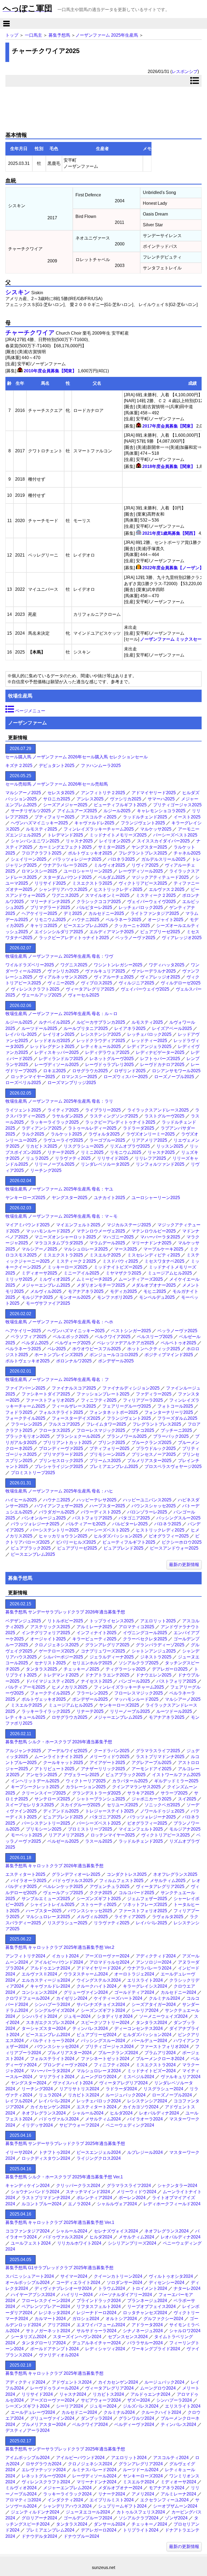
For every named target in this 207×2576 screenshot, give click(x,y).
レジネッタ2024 (54, 2313)
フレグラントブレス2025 (143, 853)
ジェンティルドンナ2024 (35, 2512)
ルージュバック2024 (126, 2095)
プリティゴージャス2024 (109, 2046)
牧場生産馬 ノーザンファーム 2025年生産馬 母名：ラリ (59, 1101)
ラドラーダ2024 (121, 2089)
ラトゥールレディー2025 (92, 1128)
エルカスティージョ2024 (46, 1980)
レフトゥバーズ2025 (160, 1059)
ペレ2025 (57, 1349)
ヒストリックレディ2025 (118, 889)
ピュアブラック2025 (31, 1548)
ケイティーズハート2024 (118, 1998)
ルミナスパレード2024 (94, 2470)
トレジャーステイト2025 (109, 1811)
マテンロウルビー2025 (154, 1231)
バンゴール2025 (134, 1681)
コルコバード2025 (136, 1893)
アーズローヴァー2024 (107, 1956)
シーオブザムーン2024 (175, 2506)
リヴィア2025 (145, 865)
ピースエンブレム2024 (48, 2035)
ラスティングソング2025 (114, 1116)
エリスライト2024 (145, 1980)
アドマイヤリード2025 (154, 793)
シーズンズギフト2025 (99, 1899)
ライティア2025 (63, 1110)
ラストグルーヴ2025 (164, 1116)
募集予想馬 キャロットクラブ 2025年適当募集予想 (54, 2373)
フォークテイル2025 (25, 1418)
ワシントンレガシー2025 (118, 965)
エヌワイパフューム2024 (101, 2325)
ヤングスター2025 (149, 847)
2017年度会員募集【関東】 (169, 426)
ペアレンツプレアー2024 (46, 2306)
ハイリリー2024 (77, 2295)
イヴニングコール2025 (145, 1633)
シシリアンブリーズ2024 (132, 2243)
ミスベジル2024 (139, 2077)
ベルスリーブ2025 (155, 1337)
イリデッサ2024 (37, 2125)
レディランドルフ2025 (61, 1059)
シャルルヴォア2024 (117, 2204)
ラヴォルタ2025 (104, 1134)
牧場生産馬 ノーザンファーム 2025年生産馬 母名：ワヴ (59, 956)
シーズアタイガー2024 (154, 2004)
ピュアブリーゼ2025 (160, 932)
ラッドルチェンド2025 (145, 817)
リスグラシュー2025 (84, 1146)
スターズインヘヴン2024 (77, 2337)
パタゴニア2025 (134, 1518)
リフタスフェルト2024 (99, 2306)
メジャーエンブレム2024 (67, 2488)
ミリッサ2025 (19, 1279)
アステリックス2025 (50, 1627)
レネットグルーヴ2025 (112, 1059)
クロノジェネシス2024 (90, 2464)
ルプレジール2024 (145, 2152)
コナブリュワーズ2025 (103, 1651)
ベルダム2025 (112, 877)
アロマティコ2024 (23, 2500)
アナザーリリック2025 (103, 1769)
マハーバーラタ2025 (160, 1237)
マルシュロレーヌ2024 (99, 2071)
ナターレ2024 (187, 2288)
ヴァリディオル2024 (59, 2355)
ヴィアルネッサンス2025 (63, 977)
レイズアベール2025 (172, 1028)
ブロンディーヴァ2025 (61, 1448)
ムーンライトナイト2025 (59, 1757)
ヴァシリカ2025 (126, 799)
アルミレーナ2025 (94, 1627)
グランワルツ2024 (136, 2418)
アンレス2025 (90, 799)
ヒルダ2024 (121, 2113)
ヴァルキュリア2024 (181, 2077)
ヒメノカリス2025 (70, 1687)
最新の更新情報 (184, 1565)
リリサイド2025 (50, 883)
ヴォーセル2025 (84, 995)
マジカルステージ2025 (129, 1225)
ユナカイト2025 (109, 1198)
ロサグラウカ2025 (90, 1071)
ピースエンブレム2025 (86, 926)
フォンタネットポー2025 (114, 1412)
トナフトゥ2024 (54, 2152)
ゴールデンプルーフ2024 (88, 2518)
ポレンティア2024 (94, 2198)
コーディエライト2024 (78, 2282)
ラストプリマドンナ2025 (160, 1757)
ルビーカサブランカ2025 (101, 1022)
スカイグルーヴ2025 (80, 1805)
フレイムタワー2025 (106, 1424)
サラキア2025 (141, 1793)
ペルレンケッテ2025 (63, 1886)
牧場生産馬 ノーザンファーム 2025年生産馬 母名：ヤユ (59, 1189)
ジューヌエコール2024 (88, 2512)
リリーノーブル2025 (54, 1164)
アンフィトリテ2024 (25, 1956)
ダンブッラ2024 (96, 2418)
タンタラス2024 (151, 2023)
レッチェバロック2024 (99, 2101)
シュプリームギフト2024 (122, 2506)
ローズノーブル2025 (174, 1077)
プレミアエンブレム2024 (50, 2530)
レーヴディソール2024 (94, 2476)
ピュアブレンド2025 (123, 1548)
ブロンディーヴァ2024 (65, 2065)
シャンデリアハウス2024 (67, 2506)
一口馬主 (33, 35)
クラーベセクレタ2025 (145, 1639)
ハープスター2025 (107, 1506)
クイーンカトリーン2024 (118, 2276)
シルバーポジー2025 (63, 1657)
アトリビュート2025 (54, 1769)
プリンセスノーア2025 (154, 1454)
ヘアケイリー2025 (39, 913)
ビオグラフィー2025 (169, 1536)
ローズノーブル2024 (172, 2095)
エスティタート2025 (25, 1874)
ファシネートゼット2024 (105, 2059)
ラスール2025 (99, 1841)
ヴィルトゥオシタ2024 (171, 2276)
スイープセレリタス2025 (30, 1805)
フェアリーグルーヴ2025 (127, 1406)
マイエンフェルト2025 (78, 1225)
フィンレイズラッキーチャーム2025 (99, 829)
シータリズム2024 (29, 2337)
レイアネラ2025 (130, 1028)
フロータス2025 (54, 1430)
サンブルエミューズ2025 (46, 1899)
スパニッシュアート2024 (30, 2276)
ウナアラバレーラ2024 (149, 1968)
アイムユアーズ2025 (77, 811)
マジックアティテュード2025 (160, 877)
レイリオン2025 (115, 841)
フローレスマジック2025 (101, 1430)
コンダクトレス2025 (127, 1874)
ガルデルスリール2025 (163, 859)
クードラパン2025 (112, 1751)
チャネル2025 (187, 853)
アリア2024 (59, 2325)
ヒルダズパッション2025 (118, 1536)
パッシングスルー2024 (103, 2041)
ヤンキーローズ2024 (143, 2476)
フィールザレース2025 (74, 1406)
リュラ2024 (50, 2095)
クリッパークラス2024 (78, 2186)
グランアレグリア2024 (141, 2464)
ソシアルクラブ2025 (139, 1663)
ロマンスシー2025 (39, 871)
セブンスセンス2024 (128, 2337)
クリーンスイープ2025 (44, 1793)
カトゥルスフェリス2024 (141, 2512)
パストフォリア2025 (92, 1518)
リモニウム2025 (50, 920)
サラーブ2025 (174, 1793)
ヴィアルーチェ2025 (114, 977)
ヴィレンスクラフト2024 (46, 2482)
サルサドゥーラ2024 (96, 2331)
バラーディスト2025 (101, 1512)
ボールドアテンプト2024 (54, 2349)
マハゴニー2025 (118, 1237)
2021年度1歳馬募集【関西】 (170, 533)
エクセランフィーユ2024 (164, 2500)
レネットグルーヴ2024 (44, 2476)
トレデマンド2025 (65, 835)
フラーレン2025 (26, 1424)
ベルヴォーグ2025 (73, 1343)
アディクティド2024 (156, 1956)
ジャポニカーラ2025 (151, 1799)
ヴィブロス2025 (96, 983)
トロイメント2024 (149, 2288)
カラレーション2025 (86, 1787)
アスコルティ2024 (171, 2458)
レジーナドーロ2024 (96, 2313)
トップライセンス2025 (112, 1621)
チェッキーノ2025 (81, 1669)
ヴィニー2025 (61, 983)
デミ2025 (73, 913)
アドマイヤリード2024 (99, 1968)
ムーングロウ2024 (99, 2077)
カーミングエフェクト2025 (65, 847)
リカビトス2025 (42, 1146)
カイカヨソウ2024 (141, 2107)
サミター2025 (112, 847)
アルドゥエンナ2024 (50, 1968)
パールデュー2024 (149, 2041)
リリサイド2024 (37, 2394)
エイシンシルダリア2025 (59, 932)
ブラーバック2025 (171, 1436)
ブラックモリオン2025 (27, 1436)
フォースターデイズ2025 (76, 1418)
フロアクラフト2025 (42, 853)
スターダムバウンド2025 (67, 877)
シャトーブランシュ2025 (101, 1799)
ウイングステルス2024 (99, 1980)
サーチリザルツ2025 (31, 811)
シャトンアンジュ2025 (154, 1651)
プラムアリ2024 (160, 2053)
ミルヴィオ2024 (21, 2488)
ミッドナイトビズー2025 (118, 1267)
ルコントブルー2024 (42, 2204)
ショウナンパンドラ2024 (35, 2192)
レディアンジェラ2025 (149, 1046)
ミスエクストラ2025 (92, 883)
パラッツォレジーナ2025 (77, 859)
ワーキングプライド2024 (156, 2349)
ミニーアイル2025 (81, 1273)
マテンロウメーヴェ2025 (101, 1231)
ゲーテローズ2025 (57, 1651)
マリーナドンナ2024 (96, 2482)
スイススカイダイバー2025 (163, 841)
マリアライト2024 (57, 2077)
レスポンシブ (185, 72)
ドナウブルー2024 (81, 2536)
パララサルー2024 (145, 2343)
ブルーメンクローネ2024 (160, 2059)
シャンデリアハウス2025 (63, 889)
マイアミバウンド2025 (27, 1225)
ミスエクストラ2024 (156, 2065)
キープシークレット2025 (35, 1787)
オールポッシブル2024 (27, 2282)
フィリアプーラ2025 (143, 1400)
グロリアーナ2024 (39, 2518)
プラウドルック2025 (156, 1448)
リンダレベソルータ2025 (105, 1164)
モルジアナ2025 (37, 1297)
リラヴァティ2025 (73, 1158)
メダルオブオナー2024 (120, 2488)
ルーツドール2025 (39, 1028)
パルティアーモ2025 (86, 1524)
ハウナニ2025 (86, 920)
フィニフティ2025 (99, 1400)
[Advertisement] (103, 107)
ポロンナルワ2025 (74, 1361)
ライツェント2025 (23, 1110)
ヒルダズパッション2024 (147, 2035)
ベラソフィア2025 (29, 1337)
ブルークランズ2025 (151, 1443)
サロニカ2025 (57, 799)
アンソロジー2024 (154, 1962)
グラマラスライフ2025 (158, 1751)
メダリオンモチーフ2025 (101, 1285)
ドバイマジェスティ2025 (50, 1681)
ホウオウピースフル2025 (96, 1349)
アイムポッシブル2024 (27, 2458)
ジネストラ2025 (156, 1657)
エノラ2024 (79, 2204)
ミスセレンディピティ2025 (154, 1255)
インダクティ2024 (65, 2500)
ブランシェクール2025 (78, 1436)
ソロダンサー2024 (125, 2282)
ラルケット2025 (66, 1134)
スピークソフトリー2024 (105, 2023)
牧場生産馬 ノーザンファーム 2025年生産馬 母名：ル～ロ (61, 1014)
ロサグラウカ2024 (44, 2464)
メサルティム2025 (168, 1881)
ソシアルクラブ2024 (139, 2518)
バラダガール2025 (57, 1512)
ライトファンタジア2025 (155, 913)
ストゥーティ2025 (99, 1905)
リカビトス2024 (84, 2095)
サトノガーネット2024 (48, 2331)
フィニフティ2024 (112, 2065)
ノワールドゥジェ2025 (162, 1811)
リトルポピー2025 (65, 1621)
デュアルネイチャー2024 (96, 2343)
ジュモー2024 (77, 2016)
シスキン (18, 292)
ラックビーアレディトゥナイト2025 (74, 938)
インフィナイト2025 (96, 1633)
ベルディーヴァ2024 (134, 2424)
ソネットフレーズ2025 (145, 1905)
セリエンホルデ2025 (92, 1663)
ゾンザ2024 (176, 2518)
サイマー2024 (74, 2276)
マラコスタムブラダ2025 (59, 1243)
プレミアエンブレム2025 (114, 1466)
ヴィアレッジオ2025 (182, 938)
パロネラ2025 (121, 859)
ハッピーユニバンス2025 (147, 1500)
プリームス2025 (105, 1461)
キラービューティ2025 (94, 1639)
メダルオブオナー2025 (154, 1285)
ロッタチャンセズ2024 (145, 2313)
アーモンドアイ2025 (151, 1769)
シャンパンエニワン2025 (35, 841)
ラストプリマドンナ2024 (46, 2198)
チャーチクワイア (30, 333)
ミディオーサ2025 (39, 1273)
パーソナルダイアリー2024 (126, 2295)
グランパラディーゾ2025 (160, 1645)
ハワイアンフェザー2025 (59, 1506)
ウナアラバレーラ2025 (65, 865)
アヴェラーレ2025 (81, 1775)
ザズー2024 (139, 2400)
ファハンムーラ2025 (101, 765)
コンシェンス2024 (39, 1992)
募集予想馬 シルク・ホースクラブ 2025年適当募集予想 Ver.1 (64, 2177)
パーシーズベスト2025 (175, 835)
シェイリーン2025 (29, 859)
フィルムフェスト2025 (121, 1881)
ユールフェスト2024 (31, 2243)
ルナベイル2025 (54, 1022)
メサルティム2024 (103, 2119)
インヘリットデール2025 (35, 1781)
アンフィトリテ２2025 (103, 793)
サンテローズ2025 (52, 1799)
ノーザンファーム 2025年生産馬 (107, 35)
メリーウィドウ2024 (136, 2192)
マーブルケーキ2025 (163, 1249)
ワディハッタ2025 (167, 965)
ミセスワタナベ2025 (164, 1261)
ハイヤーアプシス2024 (33, 2295)
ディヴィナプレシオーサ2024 (63, 2288)
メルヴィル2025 (46, 1291)
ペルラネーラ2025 (123, 920)
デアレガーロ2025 (170, 1669)
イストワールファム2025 (176, 1775)
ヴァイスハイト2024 (73, 2083)
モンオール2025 (75, 1297)
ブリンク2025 (112, 1443)
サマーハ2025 (161, 799)
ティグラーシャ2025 (126, 1669)
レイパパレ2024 (54, 2101)
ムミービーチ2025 (94, 1279)
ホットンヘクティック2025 (154, 1349)
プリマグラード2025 (50, 907)
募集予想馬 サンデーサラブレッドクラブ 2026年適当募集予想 (65, 1612)
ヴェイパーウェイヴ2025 (151, 902)
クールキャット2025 (63, 1763)
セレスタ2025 (61, 793)
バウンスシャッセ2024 (57, 2046)
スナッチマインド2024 (88, 2192)
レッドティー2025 (149, 1041)
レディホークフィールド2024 (172, 2204)
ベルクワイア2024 (90, 2424)
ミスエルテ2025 (105, 1255)
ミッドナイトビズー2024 (151, 2071)
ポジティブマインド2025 (169, 1355)
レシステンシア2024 (147, 2101)
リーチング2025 (46, 1170)
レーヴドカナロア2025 (162, 1065)
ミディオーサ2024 (178, 2482)
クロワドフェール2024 (27, 1998)
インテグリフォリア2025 (46, 1633)
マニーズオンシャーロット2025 (65, 1237)
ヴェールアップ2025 (42, 995)
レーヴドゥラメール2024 (54, 2388)
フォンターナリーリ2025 (169, 1412)
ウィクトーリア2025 (86, 1781)
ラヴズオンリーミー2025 (150, 1134)
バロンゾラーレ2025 (147, 1512)
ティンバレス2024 (90, 2028)
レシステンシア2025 (101, 1034)
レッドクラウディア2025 (101, 1041)
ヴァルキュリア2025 (105, 971)
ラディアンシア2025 (42, 1128)
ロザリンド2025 (130, 1071)
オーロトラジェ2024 (134, 1974)
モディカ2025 (123, 1291)
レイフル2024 (19, 2101)
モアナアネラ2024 (167, 2488)
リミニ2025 (92, 1152)
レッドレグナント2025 (52, 1046)
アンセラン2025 (42, 1775)
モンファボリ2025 (115, 1297)
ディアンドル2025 (61, 1811)
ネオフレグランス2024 (44, 2113)
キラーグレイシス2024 (145, 1986)
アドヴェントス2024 (72, 2382)
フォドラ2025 (19, 1412)
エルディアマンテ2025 (112, 932)
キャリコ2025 (44, 926)
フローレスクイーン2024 (46, 2301)
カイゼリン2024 (72, 1998)
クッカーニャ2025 (132, 926)
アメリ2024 (143, 2494)
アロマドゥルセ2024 (109, 1962)
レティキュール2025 (101, 1046)
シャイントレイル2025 (52, 1905)
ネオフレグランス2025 (175, 1874)
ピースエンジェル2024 (99, 2152)
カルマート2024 (50, 2319)
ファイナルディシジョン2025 (131, 1388)
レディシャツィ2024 (105, 2349)
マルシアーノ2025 (23, 793)
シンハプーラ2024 (52, 2004)
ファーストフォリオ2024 (164, 2046)
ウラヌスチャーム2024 (86, 1974)
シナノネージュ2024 (143, 2331)
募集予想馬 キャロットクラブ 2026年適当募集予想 (54, 1866)
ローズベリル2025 (23, 1083)
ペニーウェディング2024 (130, 2125)
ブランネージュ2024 (147, 2301)
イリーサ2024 (19, 2152)
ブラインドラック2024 (99, 2301)
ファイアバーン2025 (25, 1388)
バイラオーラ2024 (145, 2119)
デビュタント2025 (57, 765)
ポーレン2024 (132, 2198)
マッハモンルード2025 (48, 1231)
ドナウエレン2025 (154, 1675)
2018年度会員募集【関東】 (169, 466)
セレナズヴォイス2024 (116, 2231)
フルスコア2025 (64, 1424)
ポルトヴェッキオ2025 (90, 853)
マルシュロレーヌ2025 (86, 1249)
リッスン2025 (170, 1146)
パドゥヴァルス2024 (59, 2119)
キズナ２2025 (19, 765)
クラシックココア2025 (99, 902)
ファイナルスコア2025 (74, 1388)
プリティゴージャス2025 (177, 805)
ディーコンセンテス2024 (139, 2028)
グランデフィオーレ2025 (76, 1874)
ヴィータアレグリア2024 (123, 2083)
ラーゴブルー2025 (107, 1140)
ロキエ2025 (54, 1071)
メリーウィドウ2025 (109, 1757)
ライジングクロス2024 (99, 2158)
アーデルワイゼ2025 (67, 1751)
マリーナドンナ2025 (50, 902)
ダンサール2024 (109, 2524)
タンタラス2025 (42, 1669)
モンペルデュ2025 (157, 1297)
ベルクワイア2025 (113, 1337)
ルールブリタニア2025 (86, 1028)
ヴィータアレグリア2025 (90, 989)
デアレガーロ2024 (99, 2530)
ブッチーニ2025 (176, 1430)
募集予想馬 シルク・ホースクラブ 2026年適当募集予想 (59, 1742)
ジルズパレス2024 (141, 2406)
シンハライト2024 (39, 2016)
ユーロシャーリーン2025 (88, 871)
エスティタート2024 (96, 2107)
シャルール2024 (88, 2113)
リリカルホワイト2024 (79, 2243)
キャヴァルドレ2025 (94, 823)
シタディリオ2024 (115, 2016)
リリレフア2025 (150, 1158)
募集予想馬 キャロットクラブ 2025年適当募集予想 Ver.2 (60, 1947)
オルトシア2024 (121, 2319)
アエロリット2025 (158, 1621)
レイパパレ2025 (21, 1034)
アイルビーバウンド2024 (59, 1962)
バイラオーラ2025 (29, 1881)
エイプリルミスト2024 (112, 2500)
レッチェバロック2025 (141, 907)
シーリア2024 (145, 2010)
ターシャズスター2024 (44, 2028)
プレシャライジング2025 (59, 1466)
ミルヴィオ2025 (109, 865)
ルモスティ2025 (42, 829)
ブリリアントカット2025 (67, 1443)
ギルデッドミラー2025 (176, 1781)
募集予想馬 (59, 35)
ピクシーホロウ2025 (182, 1542)
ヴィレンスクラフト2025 (35, 989)
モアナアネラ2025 (86, 1291)
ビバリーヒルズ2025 (76, 1542)
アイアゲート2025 (107, 1763)
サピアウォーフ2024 (79, 2125)
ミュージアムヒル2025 (170, 1273)
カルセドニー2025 (106, 913)
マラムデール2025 (107, 1243)
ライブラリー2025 (103, 1110)
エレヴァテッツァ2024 (44, 2470)
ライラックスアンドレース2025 (158, 1110)
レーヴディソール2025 (141, 871)
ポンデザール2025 (116, 1361)
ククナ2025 (101, 1893)
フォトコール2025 (175, 1406)
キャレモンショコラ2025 (161, 811)
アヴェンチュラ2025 (109, 1886)
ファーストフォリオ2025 (50, 1400)
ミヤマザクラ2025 (123, 1273)
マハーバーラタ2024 (50, 2071)
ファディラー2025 (154, 1394)
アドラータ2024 (147, 2325)
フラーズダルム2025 (177, 1418)
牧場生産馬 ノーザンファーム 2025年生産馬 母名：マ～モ (61, 1216)
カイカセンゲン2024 (50, 2107)
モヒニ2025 (155, 1291)
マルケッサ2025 (156, 829)
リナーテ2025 (61, 1152)
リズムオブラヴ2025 (130, 1146)
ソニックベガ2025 (162, 1805)
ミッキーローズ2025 (67, 1267)
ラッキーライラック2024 (67, 2494)
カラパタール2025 (130, 1781)
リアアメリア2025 (149, 1140)
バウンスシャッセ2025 (154, 1506)
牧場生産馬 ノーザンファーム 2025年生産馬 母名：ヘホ (59, 1322)
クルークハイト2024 (96, 1986)
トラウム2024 (112, 2288)
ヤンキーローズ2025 (25, 1198)
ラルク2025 (33, 1134)
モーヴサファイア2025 (48, 1303)
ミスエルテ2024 (139, 2482)
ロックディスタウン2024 (46, 2158)
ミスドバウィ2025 (120, 1261)
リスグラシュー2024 (163, 2089)
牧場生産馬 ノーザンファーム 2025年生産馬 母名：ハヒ (59, 1491)
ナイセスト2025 (96, 1681)
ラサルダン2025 (67, 1116)
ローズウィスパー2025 (126, 1077)
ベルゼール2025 (63, 1841)
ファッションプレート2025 (103, 1394)
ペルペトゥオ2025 (178, 1343)
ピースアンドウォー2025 (174, 1548)
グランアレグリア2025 (107, 1645)
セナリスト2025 (50, 1663)
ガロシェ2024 (86, 2319)
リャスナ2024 (73, 2394)
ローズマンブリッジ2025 (72, 1083)
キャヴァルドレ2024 (50, 1986)
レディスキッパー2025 (57, 1052)
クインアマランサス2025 (136, 1787)
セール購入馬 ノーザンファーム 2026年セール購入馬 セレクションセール (77, 757)
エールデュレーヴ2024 (33, 2412)
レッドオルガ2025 (52, 1041)
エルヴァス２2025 (167, 889)
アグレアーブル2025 (151, 1763)
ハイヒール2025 (21, 1500)
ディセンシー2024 (167, 2282)
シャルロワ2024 (185, 2331)
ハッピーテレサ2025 (96, 1500)
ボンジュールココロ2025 (114, 1355)
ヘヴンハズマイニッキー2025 (39, 823)
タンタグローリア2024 (44, 2343)
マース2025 (126, 1249)
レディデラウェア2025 (107, 1052)
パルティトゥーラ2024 (52, 2041)
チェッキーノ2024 (149, 2524)
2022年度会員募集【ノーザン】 (173, 568)
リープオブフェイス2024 (151, 2306)
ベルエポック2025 (71, 1337)
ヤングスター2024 (29, 2083)
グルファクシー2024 (163, 2319)
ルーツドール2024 (141, 2470)
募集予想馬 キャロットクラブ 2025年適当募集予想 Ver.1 (60, 2222)
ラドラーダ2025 (139, 1128)
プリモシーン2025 (107, 1454)
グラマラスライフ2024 (129, 2186)
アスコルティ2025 (99, 817)
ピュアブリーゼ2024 (96, 2035)
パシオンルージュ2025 (44, 1518)
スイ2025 (187, 1799)
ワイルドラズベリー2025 (30, 965)
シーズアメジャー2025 (65, 805)
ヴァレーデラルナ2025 (154, 971)
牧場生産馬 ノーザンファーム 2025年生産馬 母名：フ (57, 1379)
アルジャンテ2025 (23, 1751)
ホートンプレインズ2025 (59, 1355)
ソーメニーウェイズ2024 (163, 2016)
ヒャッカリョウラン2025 (63, 1536)
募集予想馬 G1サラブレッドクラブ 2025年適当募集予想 (59, 2268)
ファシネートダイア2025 (46, 1394)
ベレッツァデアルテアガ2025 (126, 1343)
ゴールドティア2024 (134, 1992)
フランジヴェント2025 (143, 823)
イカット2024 (65, 1956)
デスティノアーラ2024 (27, 2430)
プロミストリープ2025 (33, 1473)
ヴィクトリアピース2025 (143, 883)
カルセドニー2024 (178, 1992)
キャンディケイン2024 (27, 2186)
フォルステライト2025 (61, 1412)
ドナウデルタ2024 (39, 2536)
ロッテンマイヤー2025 (33, 1077)
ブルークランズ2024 (118, 2053)
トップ (12, 35)
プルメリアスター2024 (70, 2053)
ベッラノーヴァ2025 (135, 938)
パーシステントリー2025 (54, 1530)
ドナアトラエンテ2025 (107, 1675)
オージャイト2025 (165, 920)
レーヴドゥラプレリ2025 (109, 1065)
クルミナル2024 (164, 1998)
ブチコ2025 (143, 1430)
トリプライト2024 (141, 2530)
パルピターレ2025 (94, 907)
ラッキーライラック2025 (54, 1122)
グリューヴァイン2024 (86, 1992)
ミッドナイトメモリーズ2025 (118, 835)
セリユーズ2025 (122, 1805)
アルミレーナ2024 (178, 2494)
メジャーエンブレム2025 (46, 1285)
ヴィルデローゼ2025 (181, 983)
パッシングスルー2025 (178, 1518)
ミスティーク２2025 (156, 895)
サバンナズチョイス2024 (101, 2004)
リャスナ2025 (79, 841)
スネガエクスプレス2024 (50, 2023)
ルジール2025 (117, 811)
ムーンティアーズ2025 (141, 1279)
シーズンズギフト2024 (103, 2010)
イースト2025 (187, 817)
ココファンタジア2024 (27, 2231)
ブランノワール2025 (127, 1436)
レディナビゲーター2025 (160, 1052)
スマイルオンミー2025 (107, 895)
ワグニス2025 (65, 895)
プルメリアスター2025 (149, 1461)
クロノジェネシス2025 (57, 1645)
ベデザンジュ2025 (23, 1621)
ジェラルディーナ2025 (112, 1657)
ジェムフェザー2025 (147, 1899)
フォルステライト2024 (52, 2059)
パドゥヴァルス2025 (73, 1881)
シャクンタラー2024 (177, 2186)
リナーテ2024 (112, 2494)
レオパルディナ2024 (159, 2113)
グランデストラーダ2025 (96, 1793)
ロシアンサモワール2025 (176, 1071)
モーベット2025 (26, 1835)
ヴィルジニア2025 (136, 983)
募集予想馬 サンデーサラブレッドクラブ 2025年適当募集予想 (65, 2143)
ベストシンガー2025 (131, 1331)
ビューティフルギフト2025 (120, 805)
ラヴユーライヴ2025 (63, 1140)
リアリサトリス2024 (79, 2089)
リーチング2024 (37, 2089)
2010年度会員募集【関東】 (50, 371)
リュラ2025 (37, 1158)
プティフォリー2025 (54, 817)
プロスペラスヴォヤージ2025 (173, 1466)
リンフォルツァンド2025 (160, 1164)
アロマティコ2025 (136, 1627)
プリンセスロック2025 (61, 1461)
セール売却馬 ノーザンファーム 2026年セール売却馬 (57, 784)
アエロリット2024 (129, 2458)
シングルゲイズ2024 (54, 2010)
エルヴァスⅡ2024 (39, 1974)
